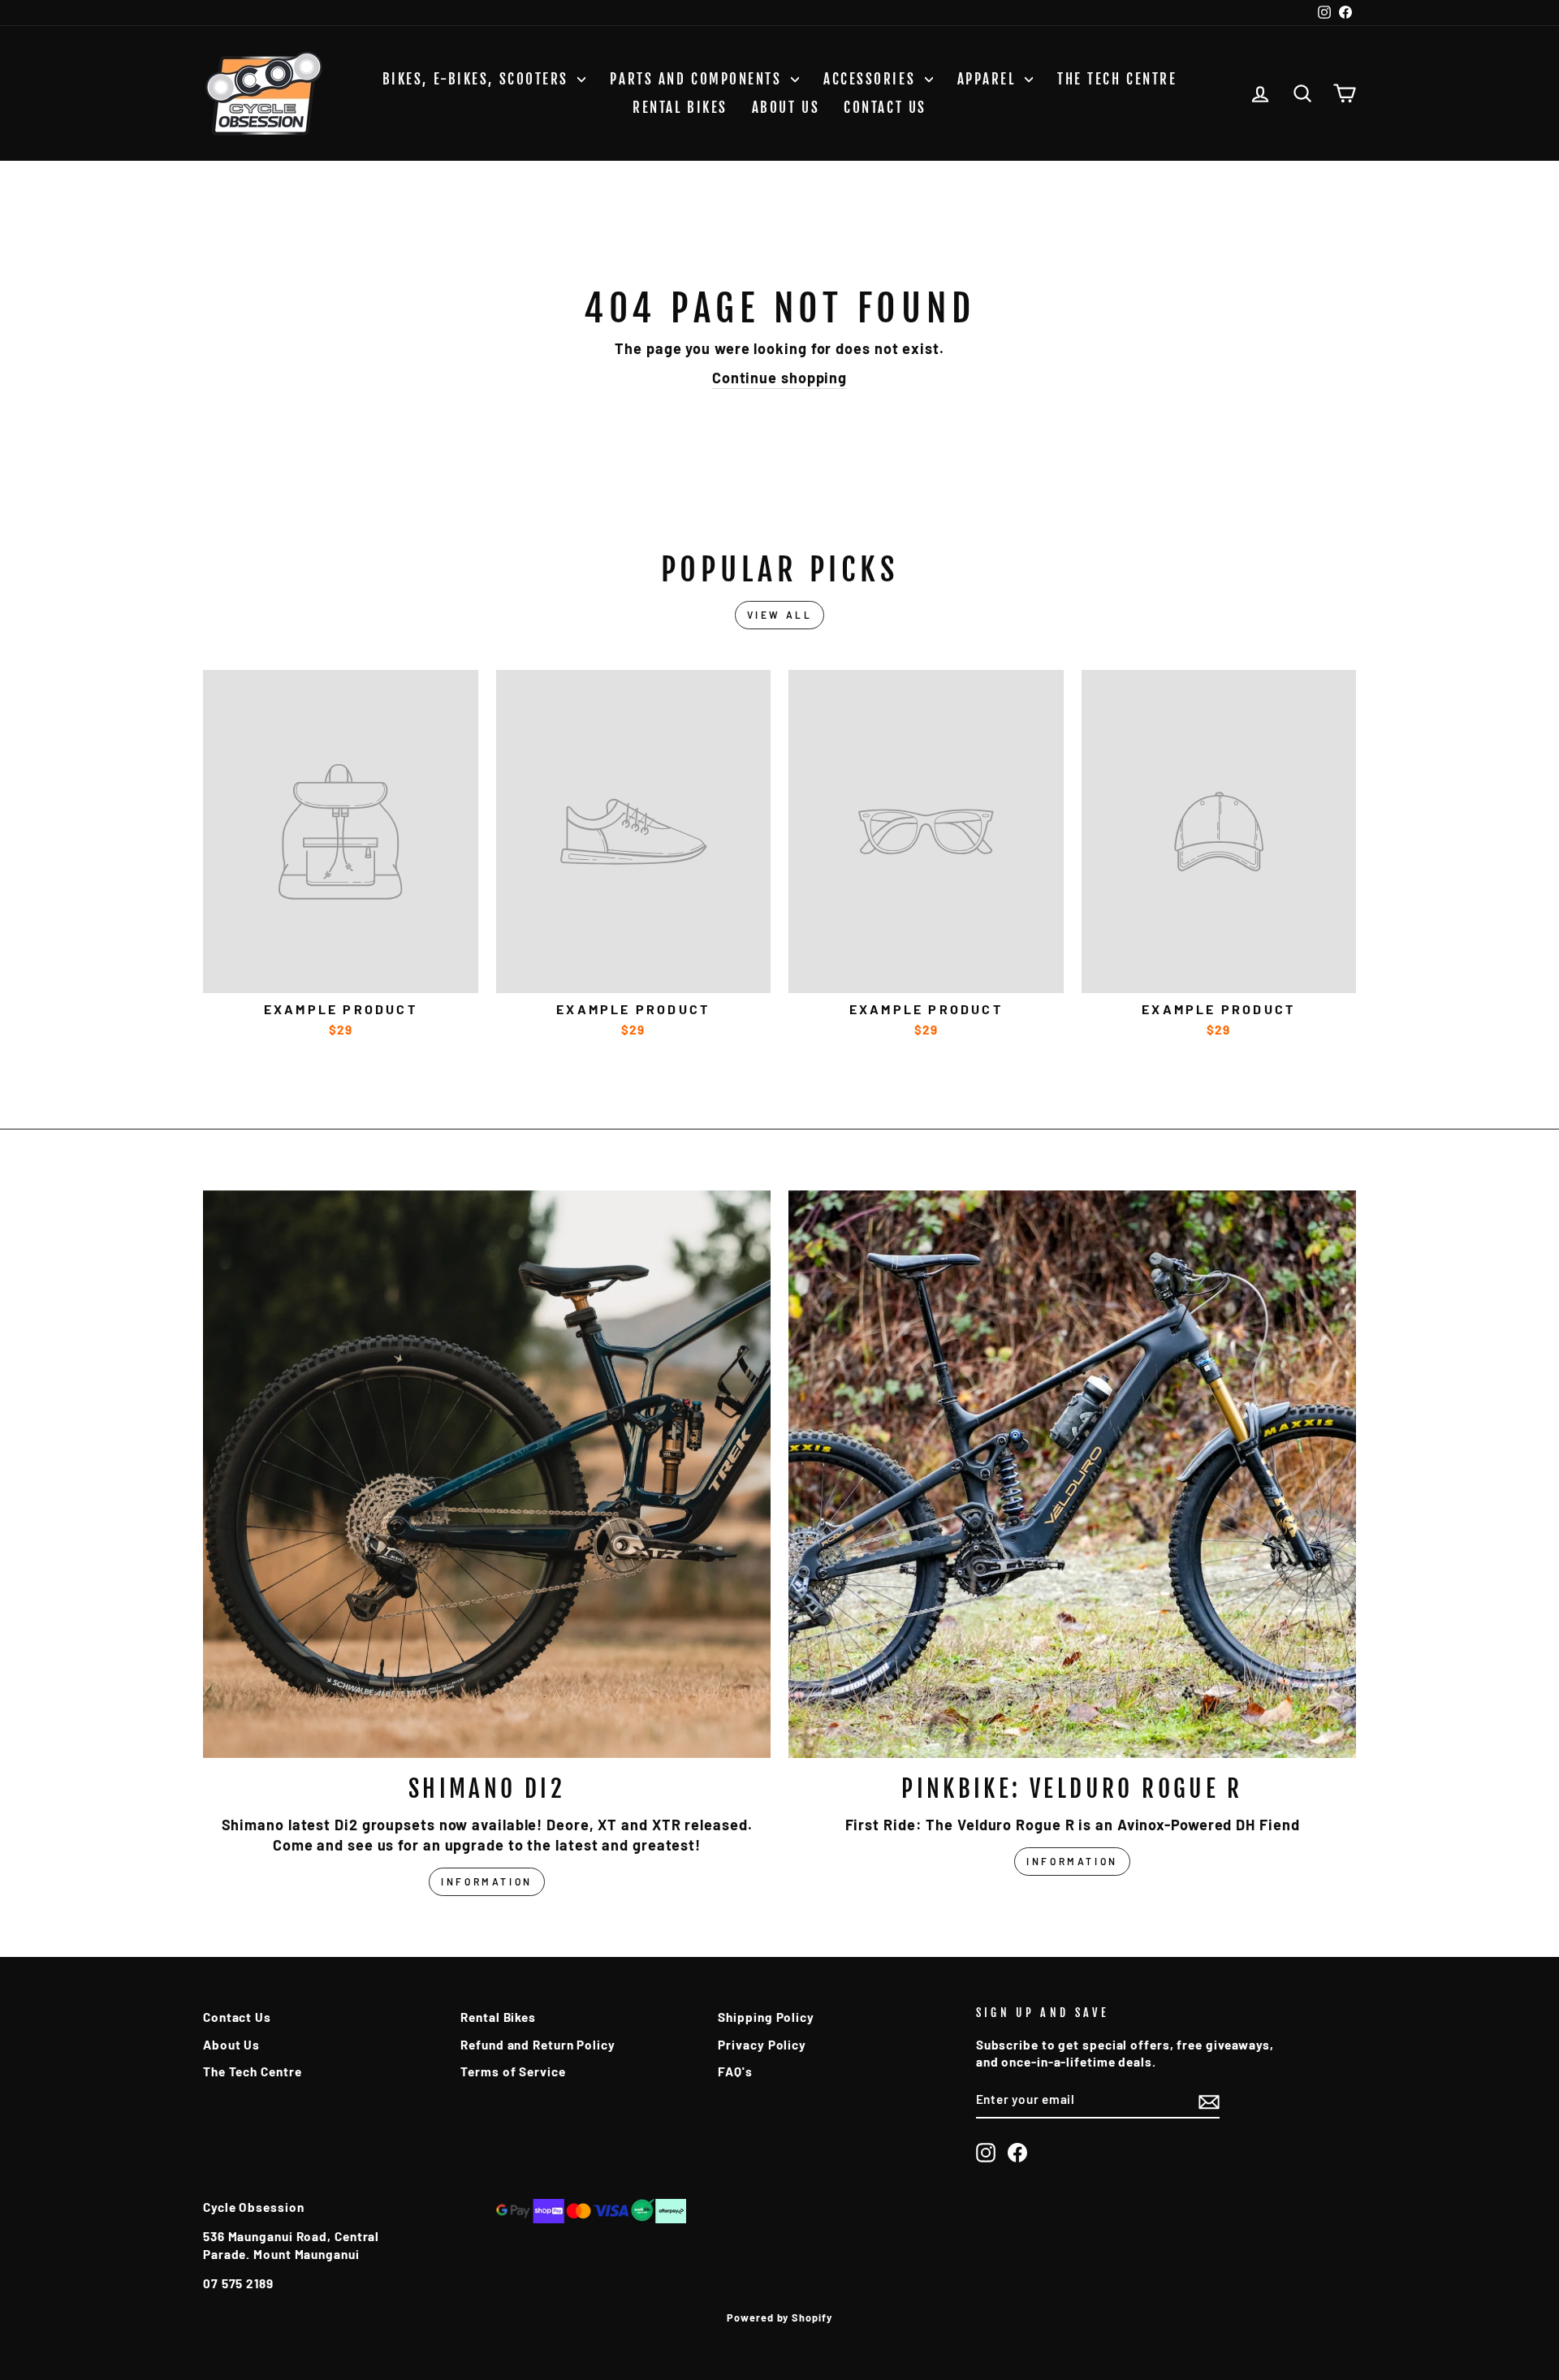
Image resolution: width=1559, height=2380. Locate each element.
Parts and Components (698, 79)
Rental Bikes (680, 108)
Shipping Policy (766, 2017)
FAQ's (735, 2071)
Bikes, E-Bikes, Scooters (478, 79)
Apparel (989, 79)
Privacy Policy (762, 2045)
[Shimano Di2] (487, 1474)
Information (487, 1881)
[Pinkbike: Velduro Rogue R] (1072, 1474)
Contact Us (885, 108)
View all (780, 615)
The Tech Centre (1117, 79)
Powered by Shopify (779, 2317)
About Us (786, 108)
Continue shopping (779, 378)
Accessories (872, 79)
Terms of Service (513, 2071)
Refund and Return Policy (538, 2045)
